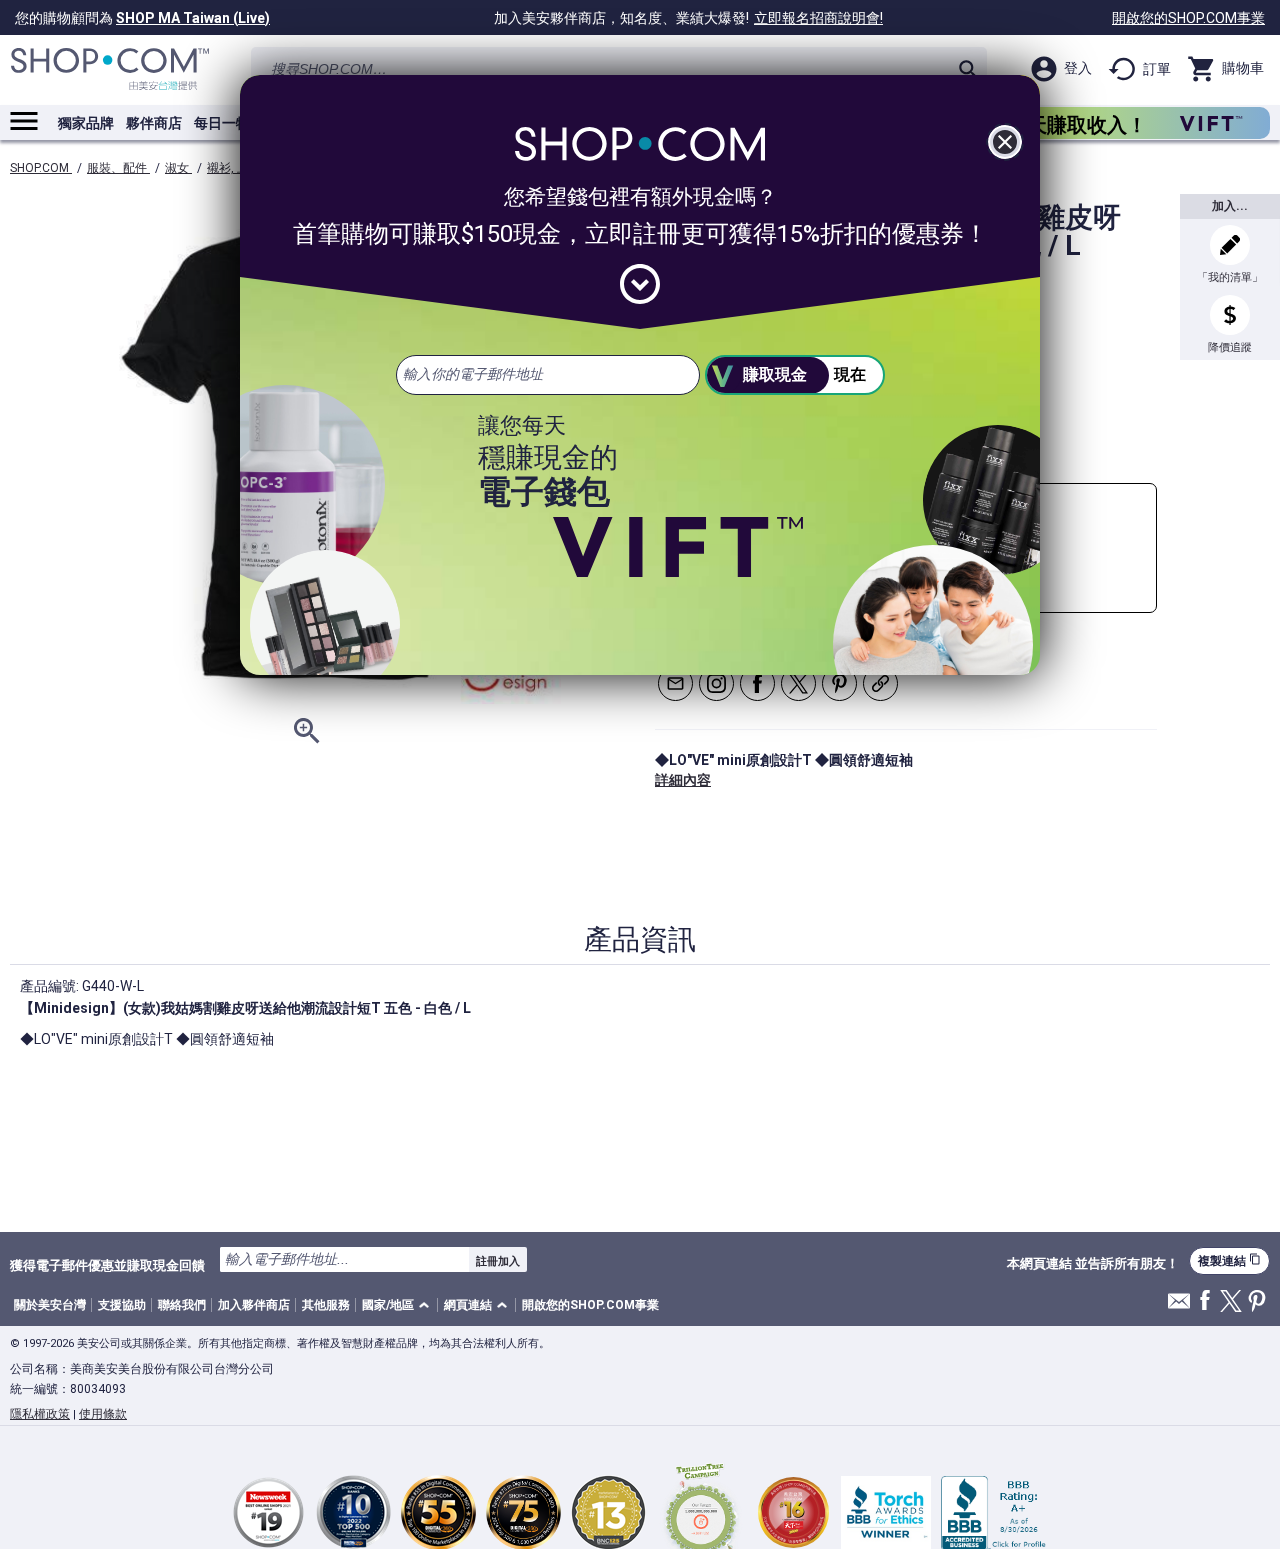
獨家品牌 (86, 123)
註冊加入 (498, 1261)
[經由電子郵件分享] (675, 683)
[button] (399, 1305)
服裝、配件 (118, 168)
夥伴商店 (154, 123)
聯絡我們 (182, 1305)
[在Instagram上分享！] (716, 683)
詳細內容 (683, 780)
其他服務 (326, 1305)
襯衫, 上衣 (234, 168)
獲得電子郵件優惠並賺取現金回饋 (107, 1265)
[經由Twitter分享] (798, 683)
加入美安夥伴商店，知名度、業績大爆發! (688, 18)
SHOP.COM (41, 168)
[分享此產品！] (880, 683)
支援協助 (122, 1305)
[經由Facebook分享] (757, 683)
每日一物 (222, 123)
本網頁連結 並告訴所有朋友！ (1093, 1264)
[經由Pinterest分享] (839, 683)
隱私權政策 (40, 1414)
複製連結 (1229, 1260)
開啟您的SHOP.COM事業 (1188, 18)
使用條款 (103, 1414)
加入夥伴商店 (254, 1305)
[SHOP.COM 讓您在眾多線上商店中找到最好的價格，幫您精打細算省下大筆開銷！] (110, 69)
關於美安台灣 (50, 1305)
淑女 (178, 168)
